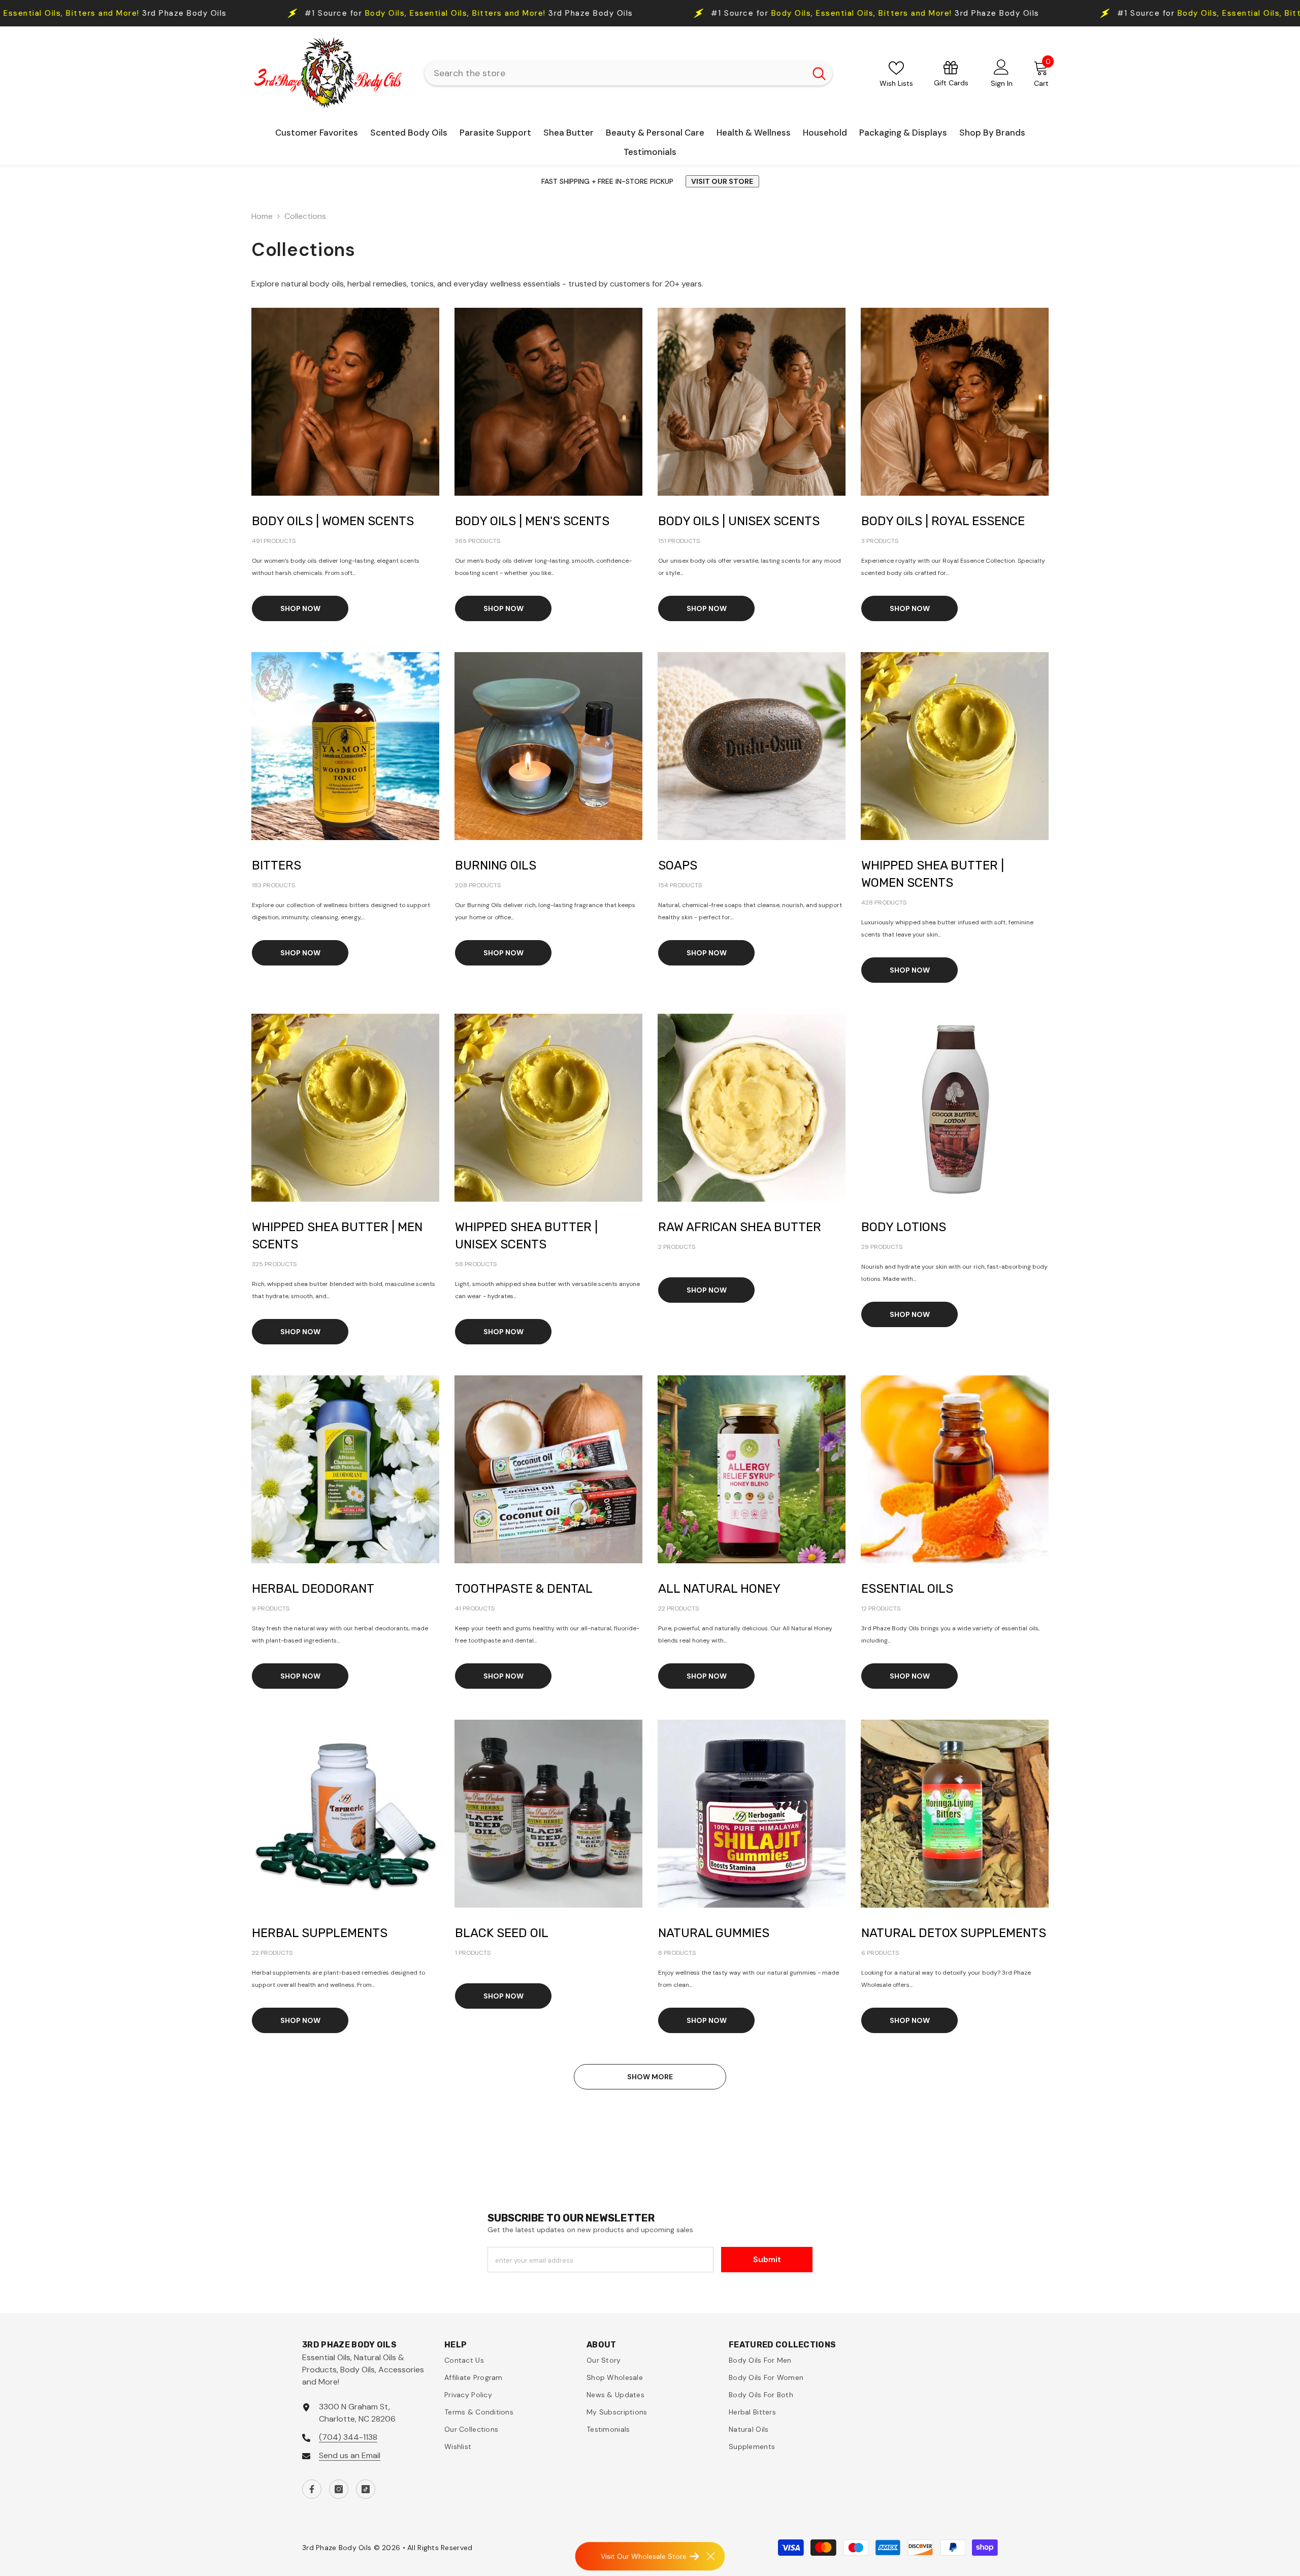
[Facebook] (312, 2489)
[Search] (628, 73)
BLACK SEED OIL (502, 1933)
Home (262, 216)
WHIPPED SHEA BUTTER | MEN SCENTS (337, 1236)
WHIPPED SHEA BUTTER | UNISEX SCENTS (526, 1236)
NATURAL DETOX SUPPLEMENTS (954, 1933)
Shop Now (300, 608)
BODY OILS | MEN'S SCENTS (532, 521)
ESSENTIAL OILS (907, 1589)
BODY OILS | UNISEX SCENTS (739, 521)
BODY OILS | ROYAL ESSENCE (943, 521)
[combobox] (615, 73)
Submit (767, 2259)
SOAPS (678, 865)
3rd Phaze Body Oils (476, 13)
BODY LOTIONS (904, 1227)
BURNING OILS (496, 865)
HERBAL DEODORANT (313, 1589)
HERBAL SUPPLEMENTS (320, 1933)
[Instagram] (339, 2489)
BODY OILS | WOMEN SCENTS (333, 521)
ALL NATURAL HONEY (719, 1589)
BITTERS (277, 865)
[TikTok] (366, 2489)
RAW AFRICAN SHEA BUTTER (740, 1227)
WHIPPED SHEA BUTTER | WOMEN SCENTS (933, 874)
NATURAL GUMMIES (714, 1933)
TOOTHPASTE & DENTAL (524, 1589)
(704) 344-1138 (348, 2437)
